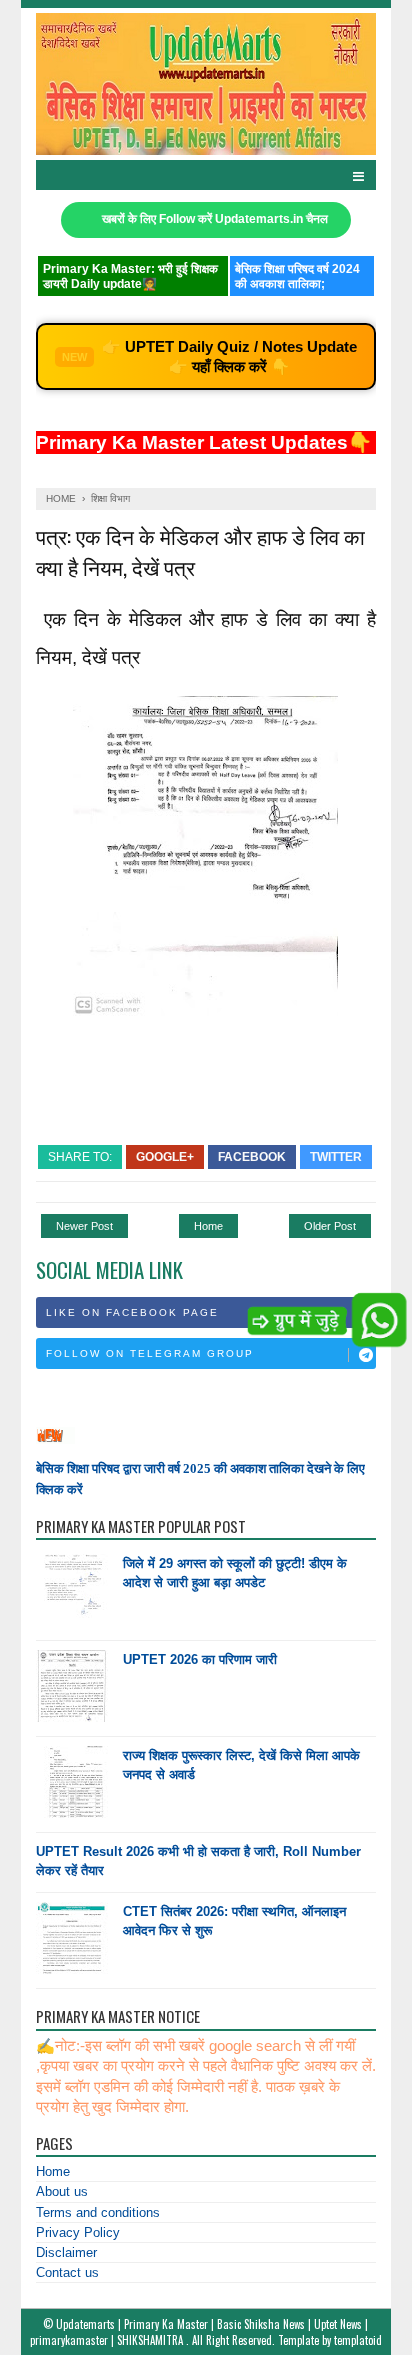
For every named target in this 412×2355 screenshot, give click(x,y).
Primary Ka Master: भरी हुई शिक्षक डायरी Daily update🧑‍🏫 (130, 276)
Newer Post (84, 1226)
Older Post (330, 1226)
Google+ (165, 1157)
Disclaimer (66, 2252)
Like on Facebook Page (132, 1312)
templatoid (358, 2340)
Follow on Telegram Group (150, 1353)
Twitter (336, 1157)
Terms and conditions (98, 2212)
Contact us (67, 2272)
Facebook (252, 1157)
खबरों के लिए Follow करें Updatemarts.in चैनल (215, 219)
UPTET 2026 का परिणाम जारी (200, 1659)
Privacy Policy (78, 2232)
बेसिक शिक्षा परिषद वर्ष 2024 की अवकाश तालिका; (297, 276)
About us (62, 2191)
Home (208, 1226)
